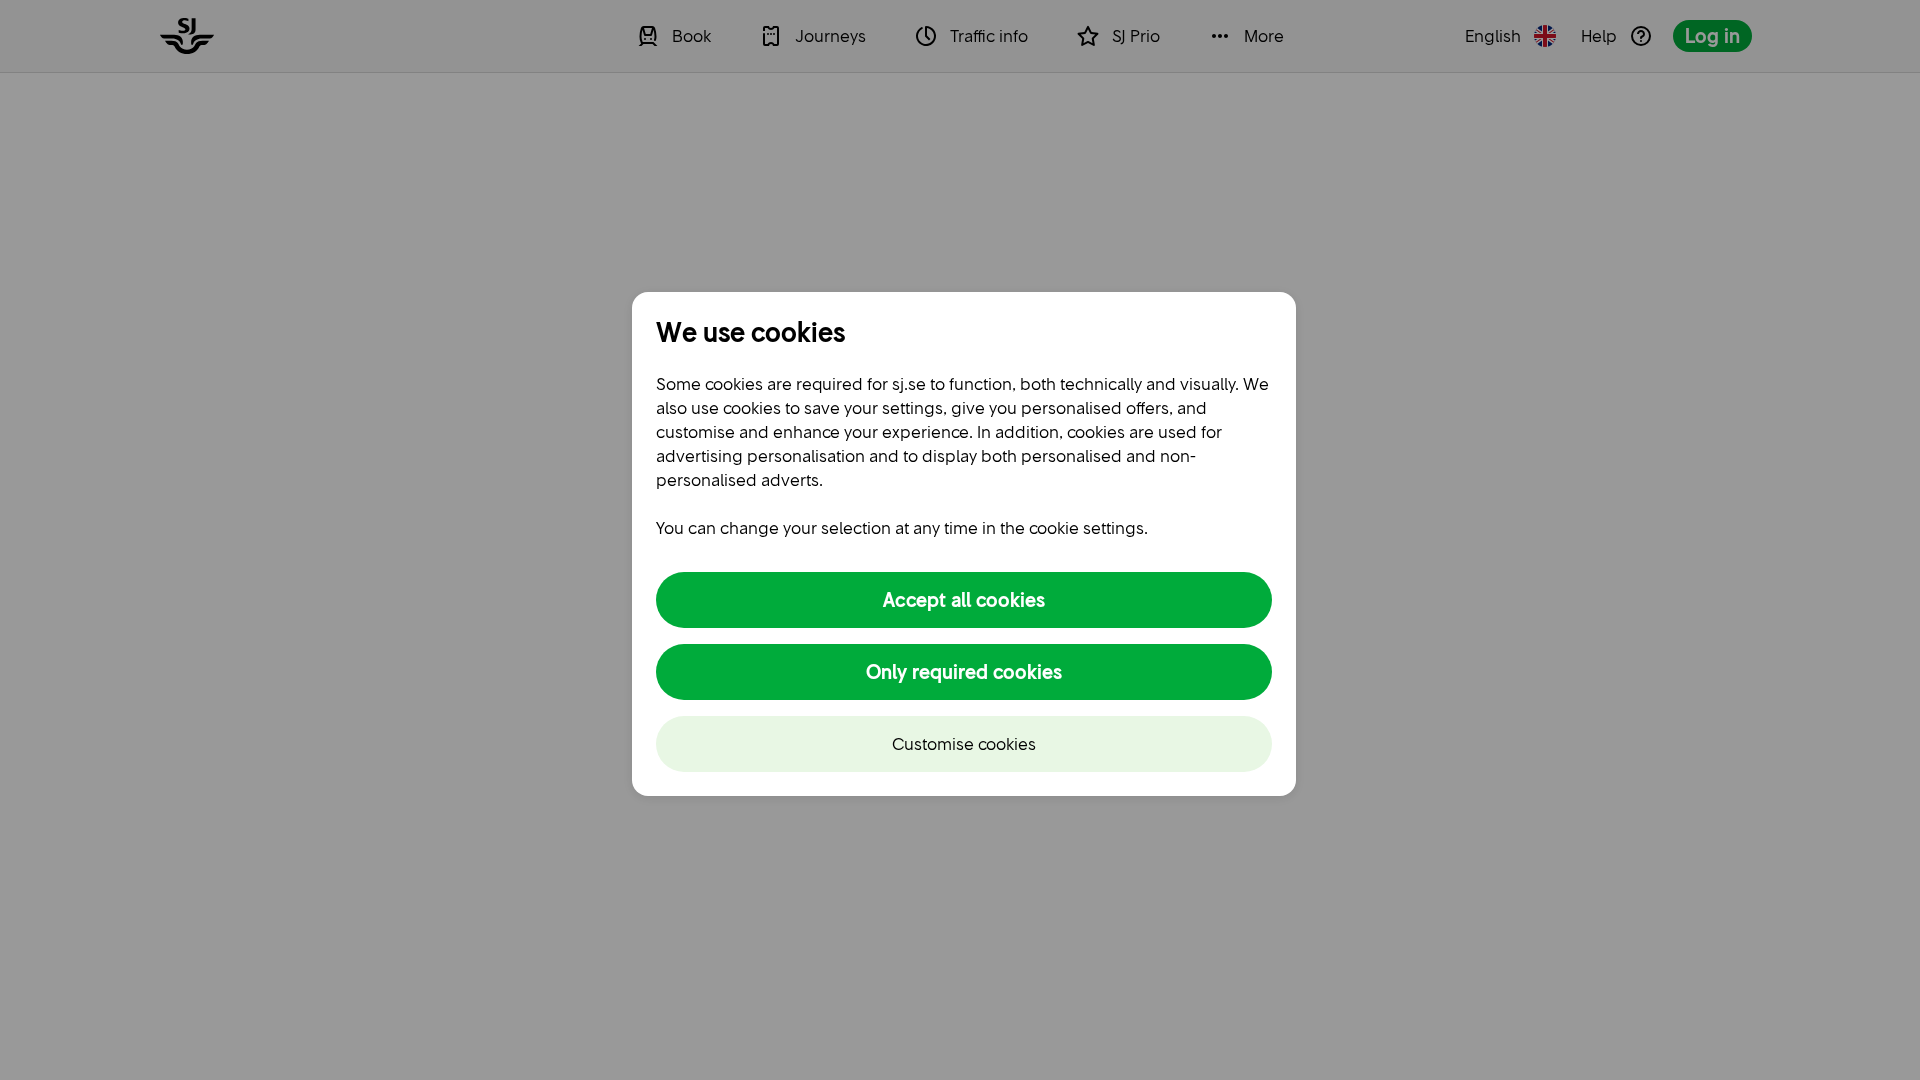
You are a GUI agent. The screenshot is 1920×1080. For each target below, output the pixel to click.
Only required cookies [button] (964, 672)
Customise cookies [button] (964, 744)
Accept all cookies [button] (964, 600)
